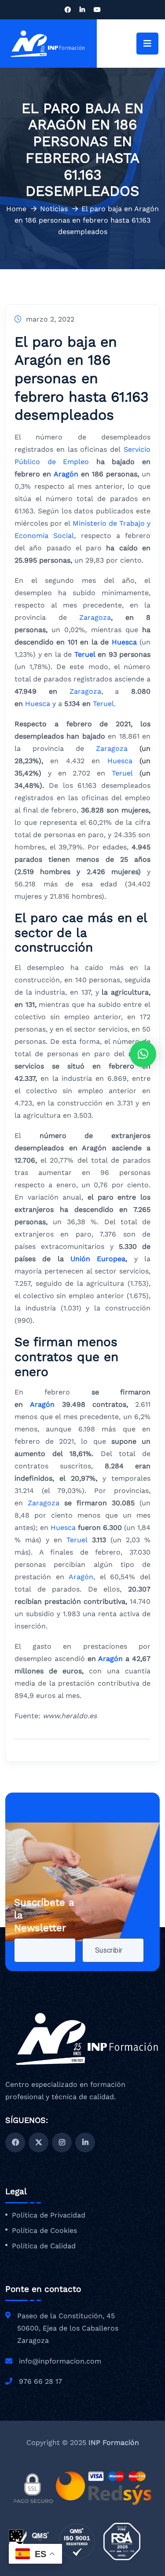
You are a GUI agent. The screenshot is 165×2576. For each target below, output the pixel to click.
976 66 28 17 (40, 2381)
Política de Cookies (44, 2231)
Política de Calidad (44, 2246)
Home (16, 209)
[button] (143, 1054)
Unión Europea (98, 1259)
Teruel (85, 654)
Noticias (54, 209)
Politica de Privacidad (49, 2215)
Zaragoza (95, 617)
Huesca (124, 642)
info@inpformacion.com (60, 2361)
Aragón (66, 474)
